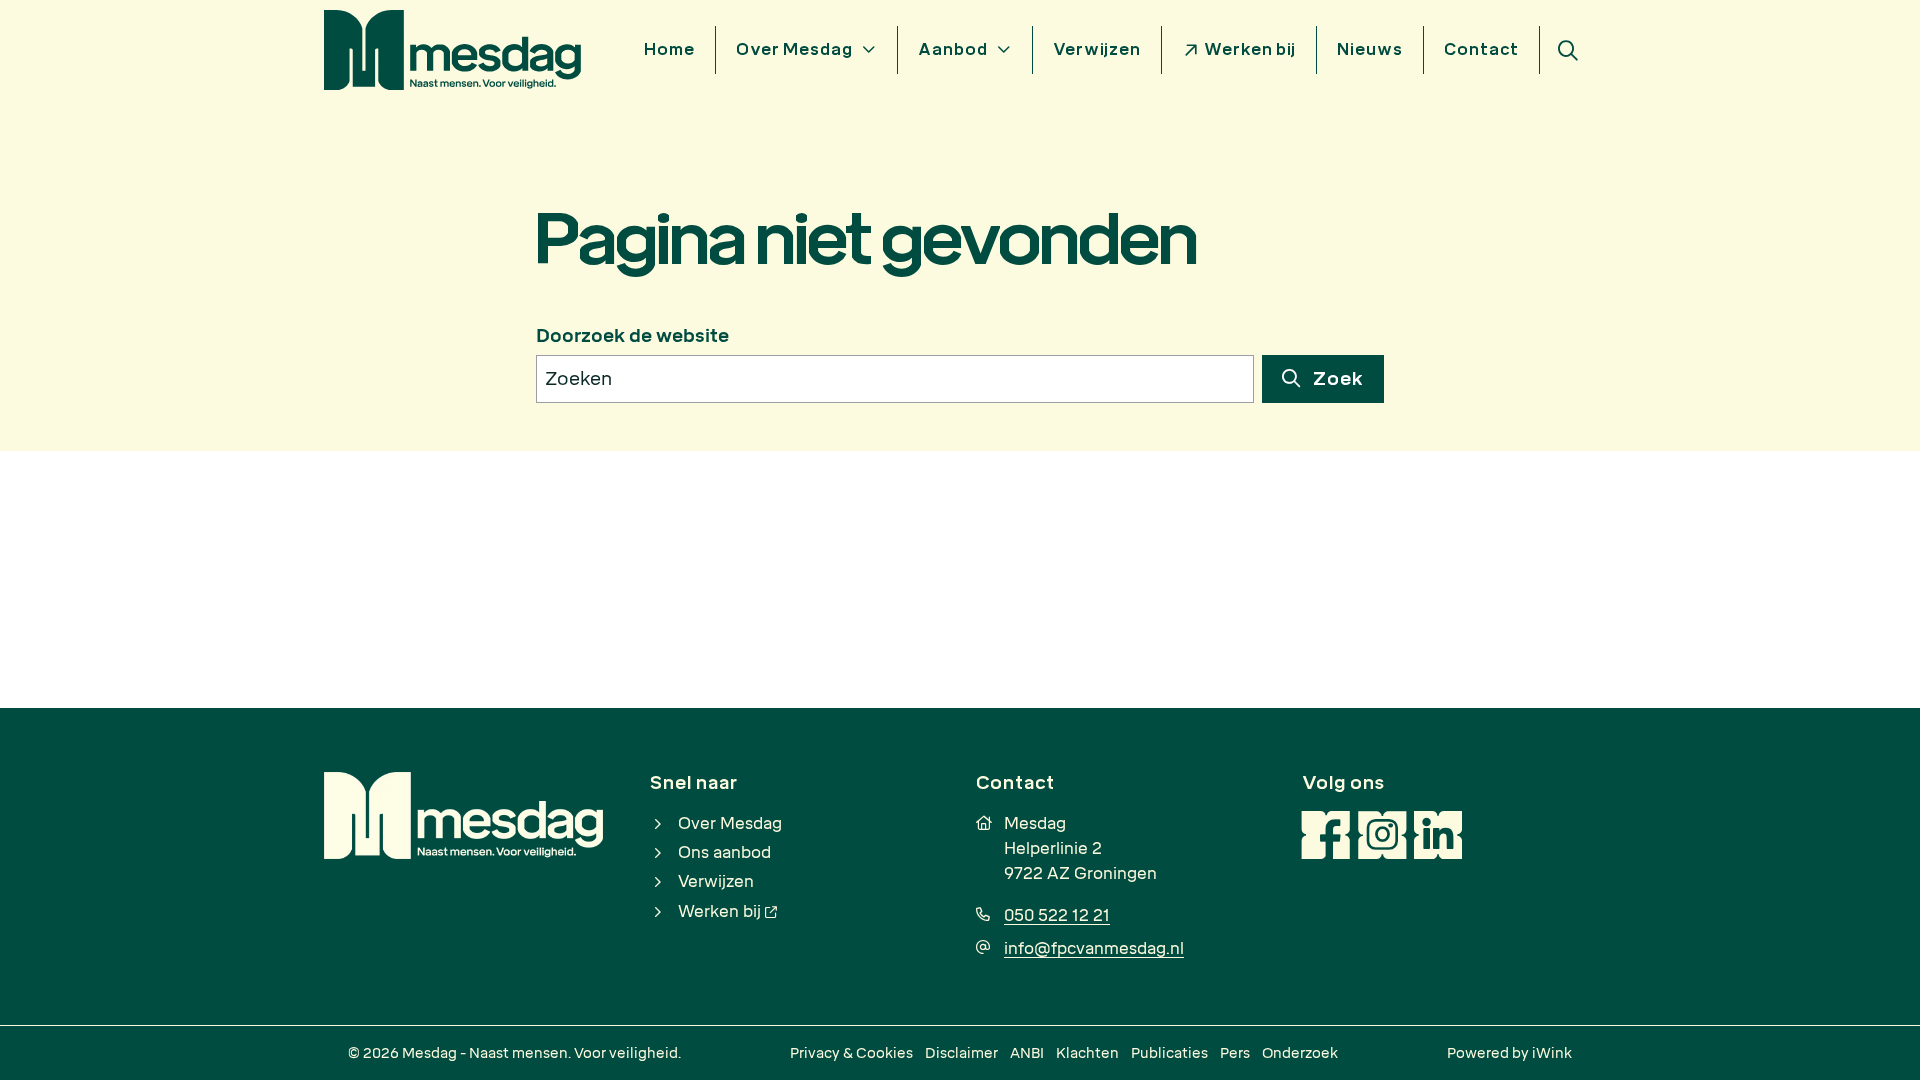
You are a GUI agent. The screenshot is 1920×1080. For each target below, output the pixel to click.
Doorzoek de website (632, 336)
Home (669, 49)
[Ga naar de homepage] (452, 48)
